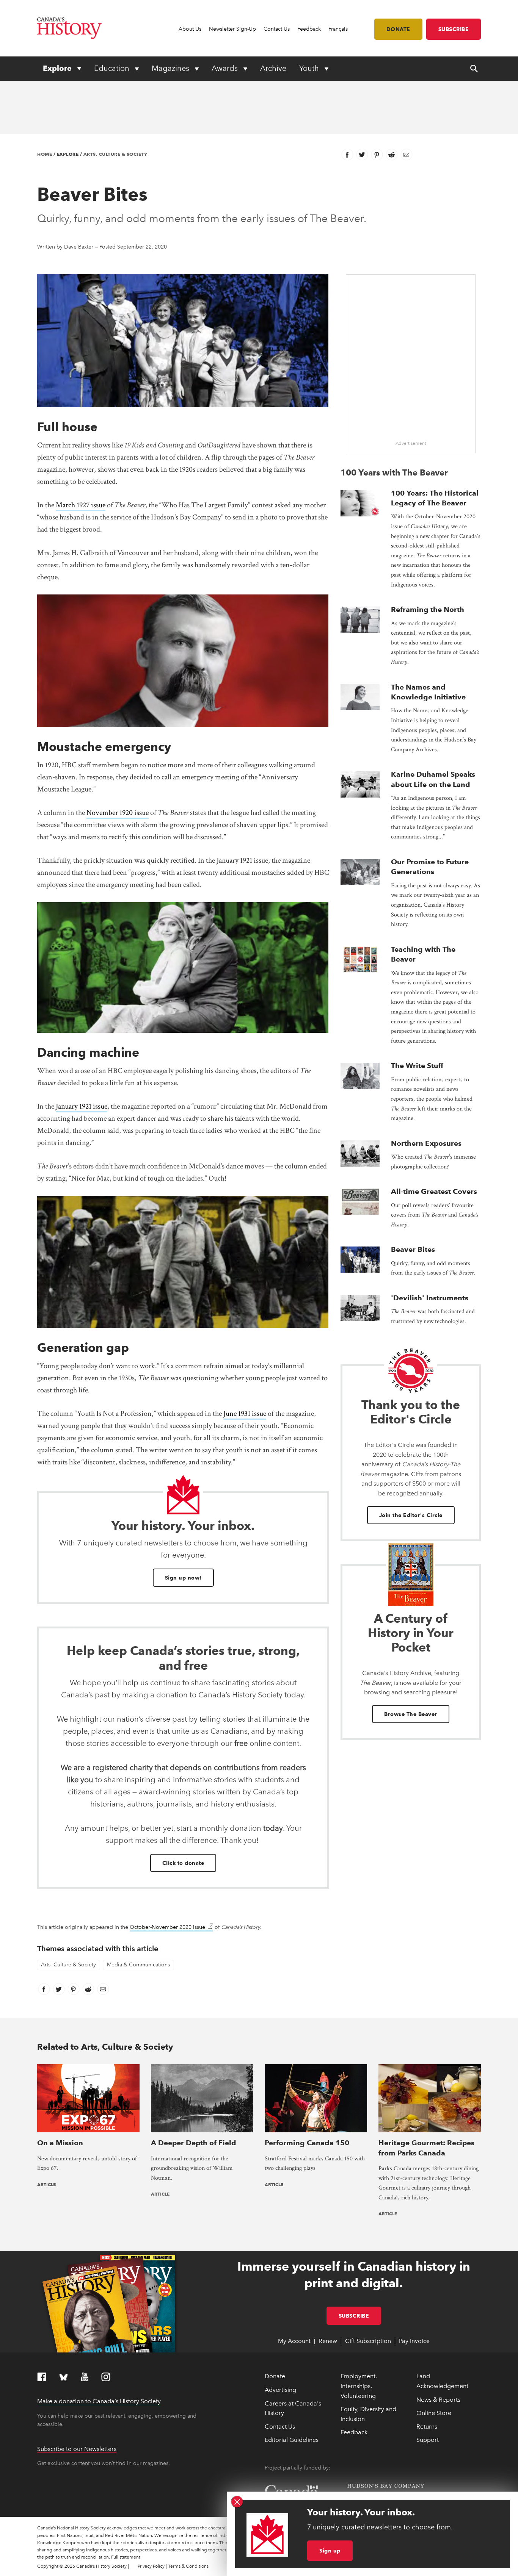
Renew (328, 2341)
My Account (294, 2341)
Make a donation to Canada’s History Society (99, 2401)
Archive (273, 68)
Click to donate (183, 1863)
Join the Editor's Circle (411, 1515)
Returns (427, 2427)
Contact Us (277, 29)
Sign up (330, 2551)
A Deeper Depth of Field (194, 2143)
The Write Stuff (417, 1066)
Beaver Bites (413, 1249)
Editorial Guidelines (292, 2440)
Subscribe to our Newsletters (77, 2449)
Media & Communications (138, 1965)
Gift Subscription (368, 2341)
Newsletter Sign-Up (232, 29)
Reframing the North (428, 609)
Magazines (171, 68)
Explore (58, 68)
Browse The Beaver (411, 1714)
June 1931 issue (245, 1414)
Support (428, 2440)
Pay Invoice (414, 2341)
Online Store (434, 2413)
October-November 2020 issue (171, 1927)
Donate (398, 29)
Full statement (126, 2557)
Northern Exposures (426, 1143)
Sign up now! (183, 1578)
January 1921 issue (82, 1106)
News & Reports (438, 2400)
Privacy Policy (151, 2566)
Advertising (280, 2390)
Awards (226, 68)
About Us (190, 29)
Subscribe (454, 29)
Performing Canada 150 (307, 2143)
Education (113, 68)
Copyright (48, 2566)
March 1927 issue (81, 505)
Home (45, 154)
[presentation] (360, 503)
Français (338, 29)
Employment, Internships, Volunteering (359, 2386)
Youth (310, 68)
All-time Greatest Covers (434, 1191)
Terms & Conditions (188, 2566)
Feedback (309, 29)
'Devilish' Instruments (430, 1298)
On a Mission (60, 2143)
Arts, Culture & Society (115, 154)
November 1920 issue (118, 813)
